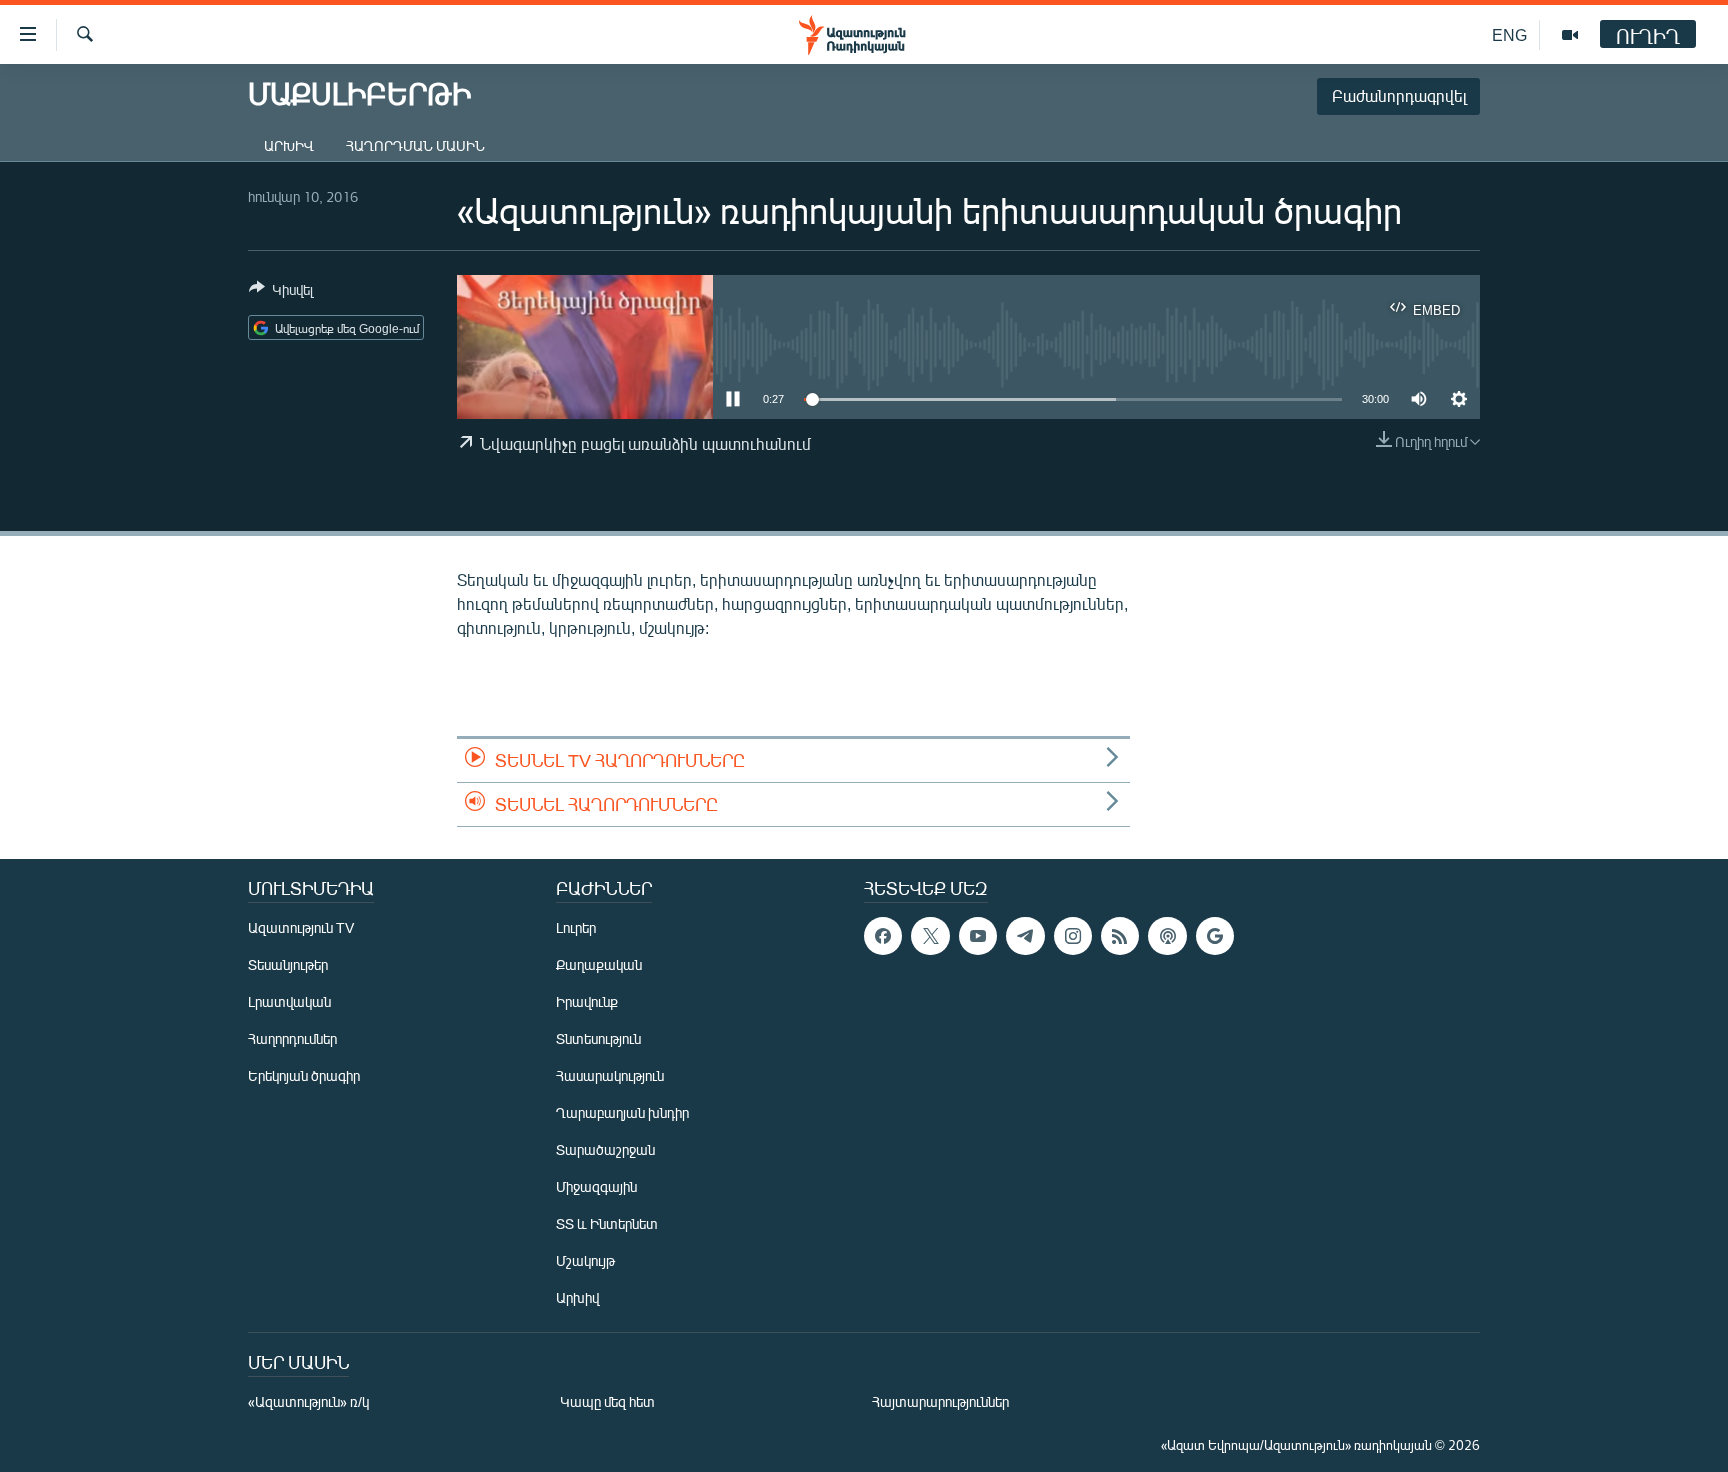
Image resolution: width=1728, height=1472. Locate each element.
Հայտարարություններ (940, 1401)
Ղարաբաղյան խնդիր (622, 1112)
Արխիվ (289, 145)
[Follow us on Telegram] (1025, 936)
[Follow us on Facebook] (883, 936)
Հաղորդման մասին (415, 145)
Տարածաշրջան (605, 1149)
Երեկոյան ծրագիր (304, 1075)
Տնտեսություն (598, 1038)
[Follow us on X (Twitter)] (930, 936)
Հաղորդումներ (292, 1038)
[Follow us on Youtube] (978, 936)
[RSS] (1120, 936)
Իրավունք (587, 1001)
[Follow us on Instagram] (1073, 936)
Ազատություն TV (301, 927)
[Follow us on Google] (1215, 936)
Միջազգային (596, 1186)
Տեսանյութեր (288, 964)
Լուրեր (576, 927)
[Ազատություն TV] (1570, 35)
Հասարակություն (610, 1075)
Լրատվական (289, 1001)
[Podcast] (1167, 936)
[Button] (281, 293)
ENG (1509, 34)
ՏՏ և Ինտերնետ (607, 1223)
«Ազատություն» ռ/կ (308, 1401)
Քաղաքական (599, 964)
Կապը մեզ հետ (607, 1401)
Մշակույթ (585, 1260)
